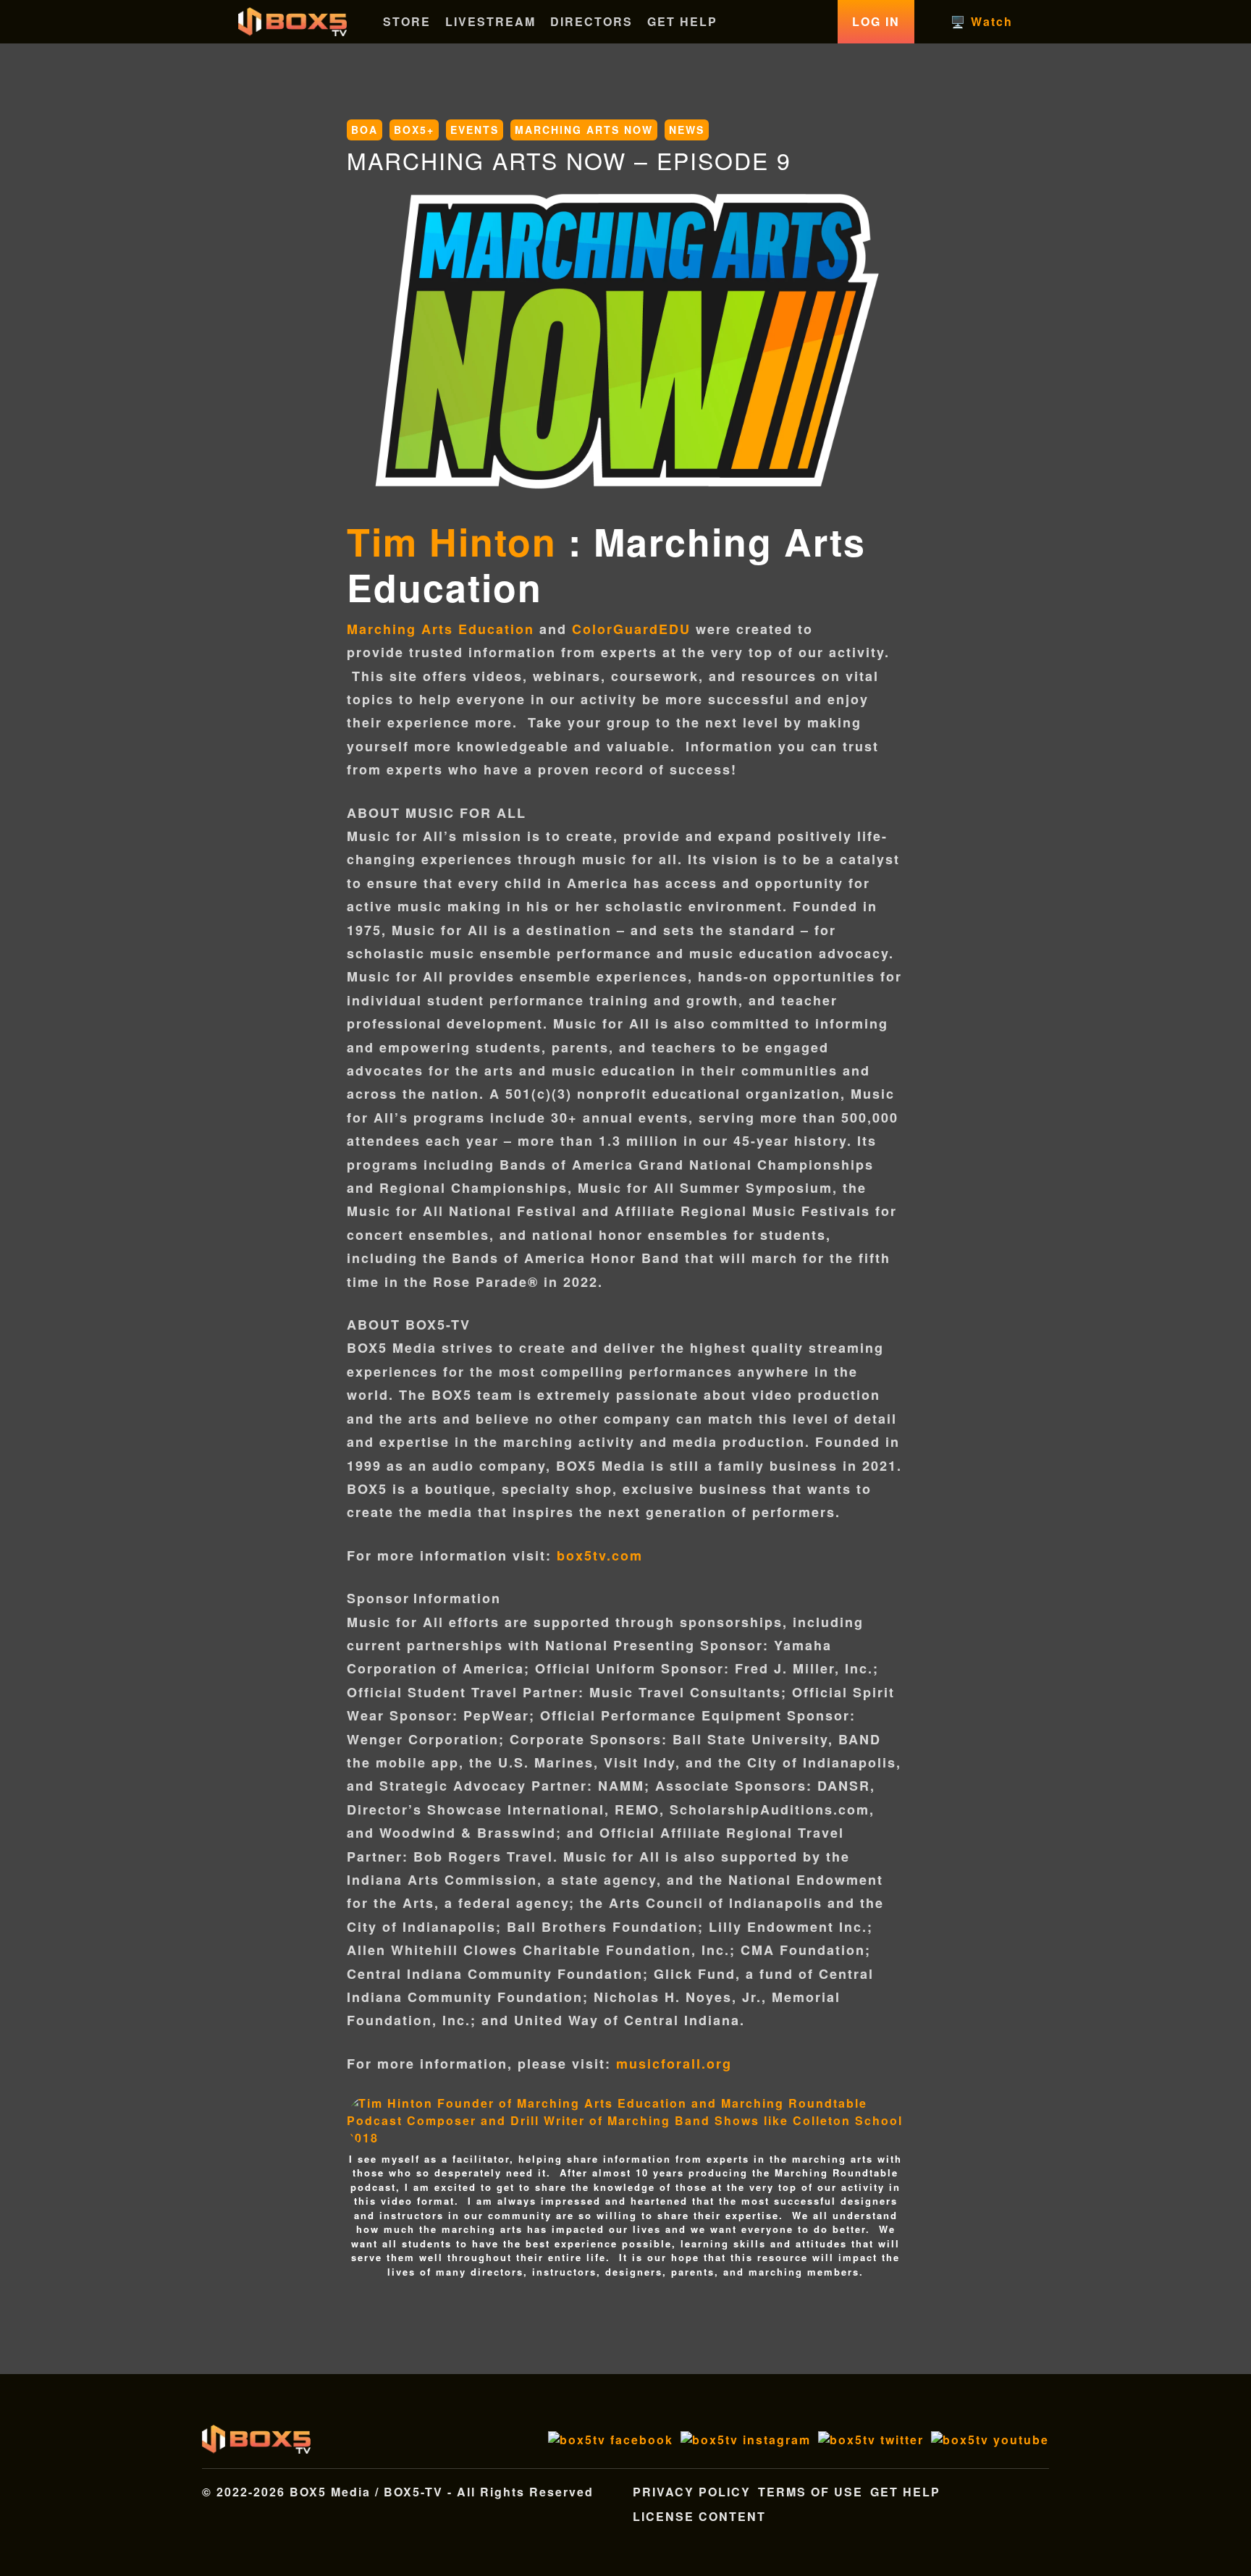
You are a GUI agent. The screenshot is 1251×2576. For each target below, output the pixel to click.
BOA (365, 130)
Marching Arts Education (441, 629)
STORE (407, 21)
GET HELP (682, 21)
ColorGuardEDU (634, 629)
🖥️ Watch (982, 21)
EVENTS (475, 130)
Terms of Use (810, 2492)
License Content (699, 2516)
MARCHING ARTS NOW (584, 130)
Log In (876, 21)
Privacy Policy (692, 2492)
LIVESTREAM (490, 21)
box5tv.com (600, 1555)
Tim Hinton (452, 541)
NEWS (687, 130)
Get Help (905, 2492)
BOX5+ (414, 130)
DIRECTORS (591, 21)
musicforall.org (674, 2064)
